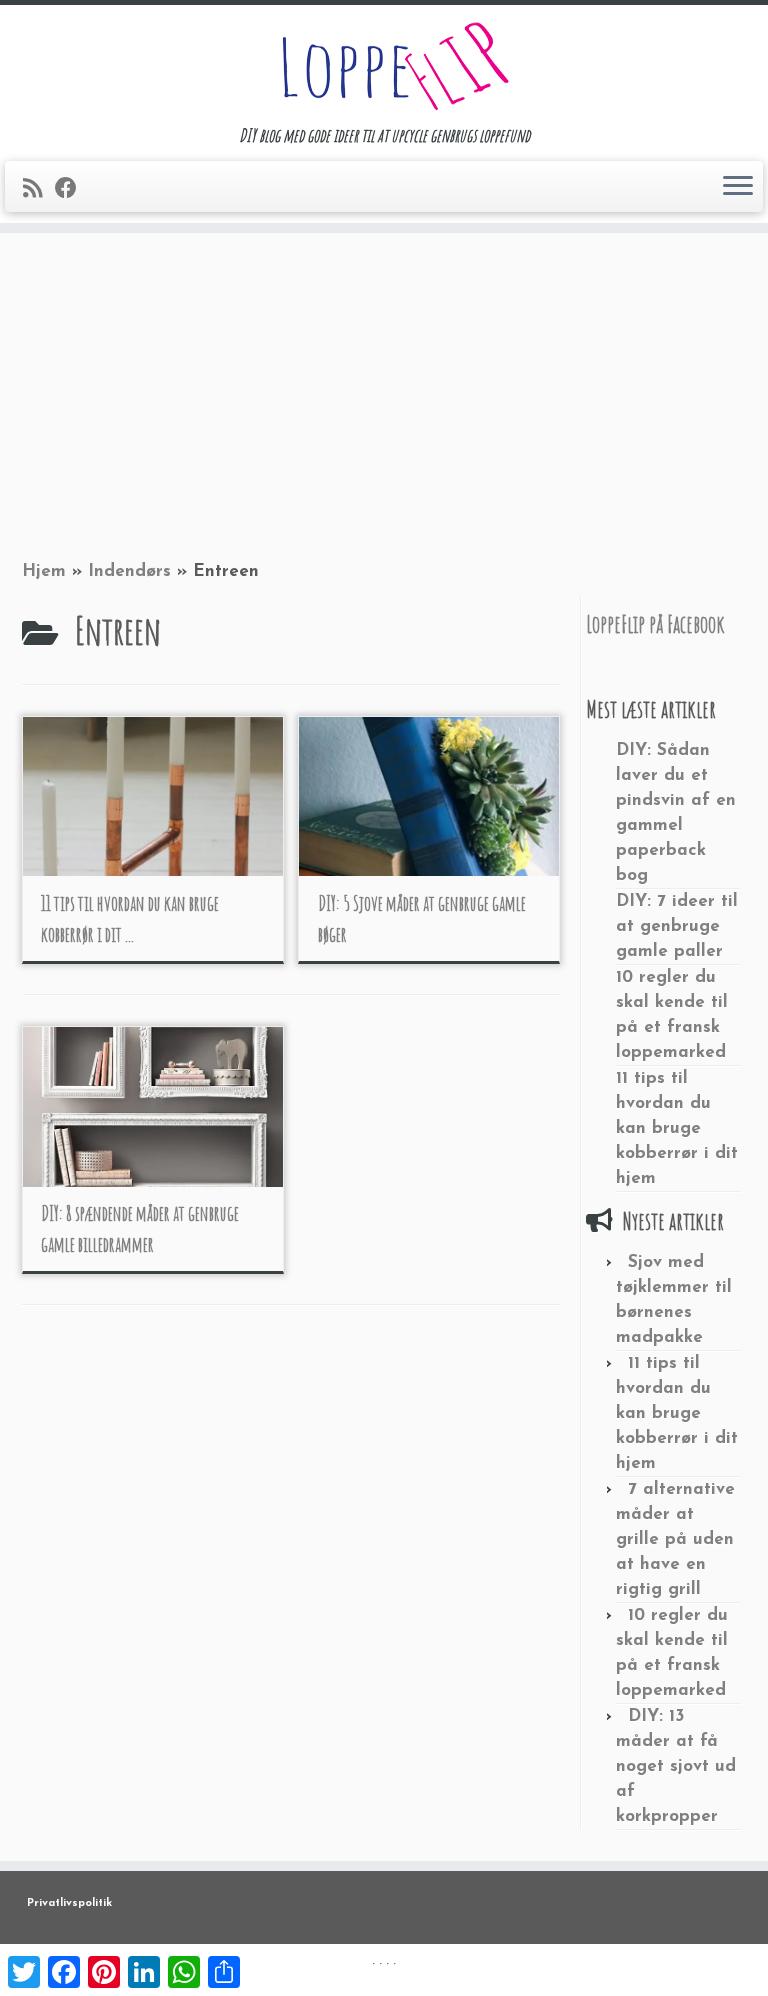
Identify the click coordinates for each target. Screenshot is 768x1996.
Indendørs (129, 571)
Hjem (44, 571)
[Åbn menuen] (738, 187)
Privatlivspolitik (69, 1903)
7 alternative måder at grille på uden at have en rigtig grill (675, 1539)
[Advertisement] (384, 393)
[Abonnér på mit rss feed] (39, 190)
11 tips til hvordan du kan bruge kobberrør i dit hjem (677, 1128)
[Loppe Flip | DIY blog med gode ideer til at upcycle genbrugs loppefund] (384, 65)
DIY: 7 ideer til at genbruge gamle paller (677, 926)
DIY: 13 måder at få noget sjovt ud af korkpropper (676, 1766)
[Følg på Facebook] (72, 190)
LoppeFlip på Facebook (655, 624)
